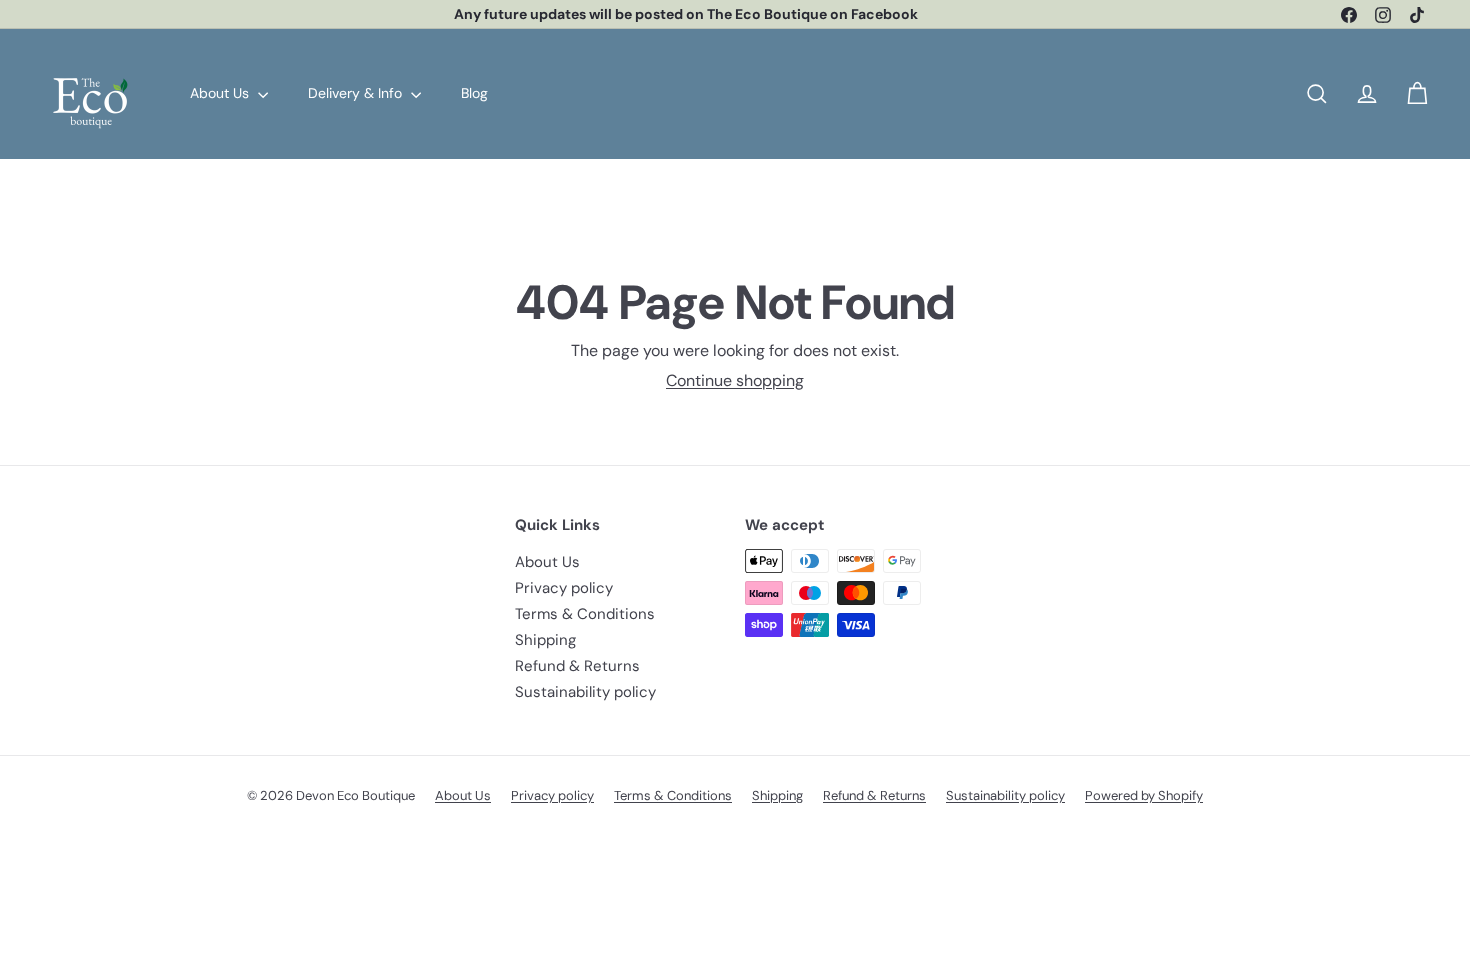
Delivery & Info (357, 93)
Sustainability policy (585, 692)
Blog (474, 93)
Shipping (545, 640)
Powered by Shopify (1144, 795)
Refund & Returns (577, 666)
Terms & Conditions (585, 614)
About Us (221, 93)
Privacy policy (564, 588)
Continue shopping (735, 380)
